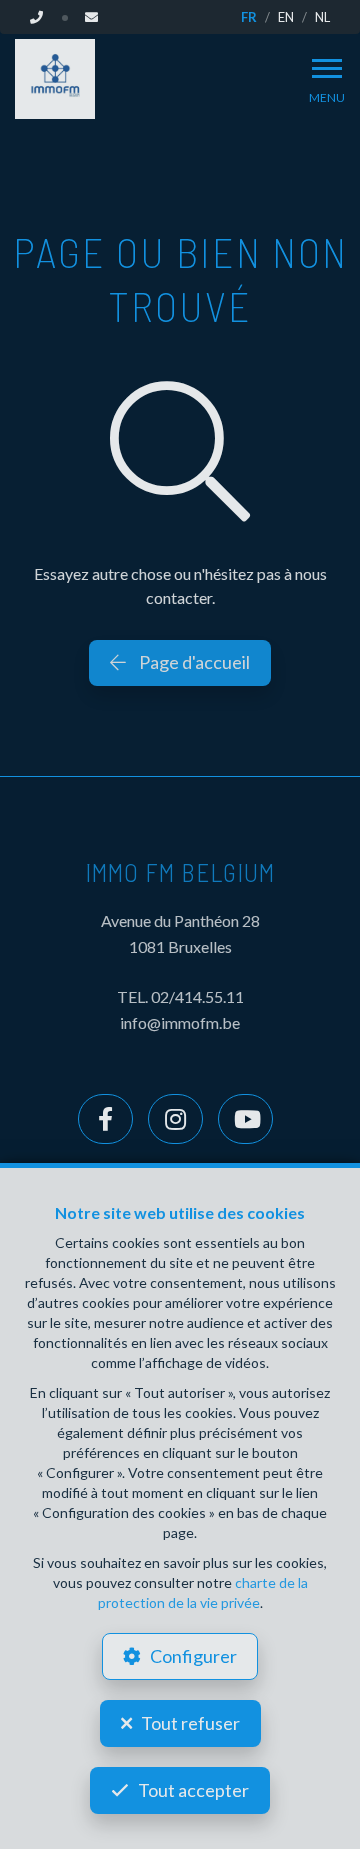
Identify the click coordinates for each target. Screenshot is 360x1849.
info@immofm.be (180, 1022)
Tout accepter (193, 1790)
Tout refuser (190, 1723)
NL (322, 17)
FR (249, 17)
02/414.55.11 (197, 996)
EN (286, 17)
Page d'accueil (193, 662)
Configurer (193, 1656)
